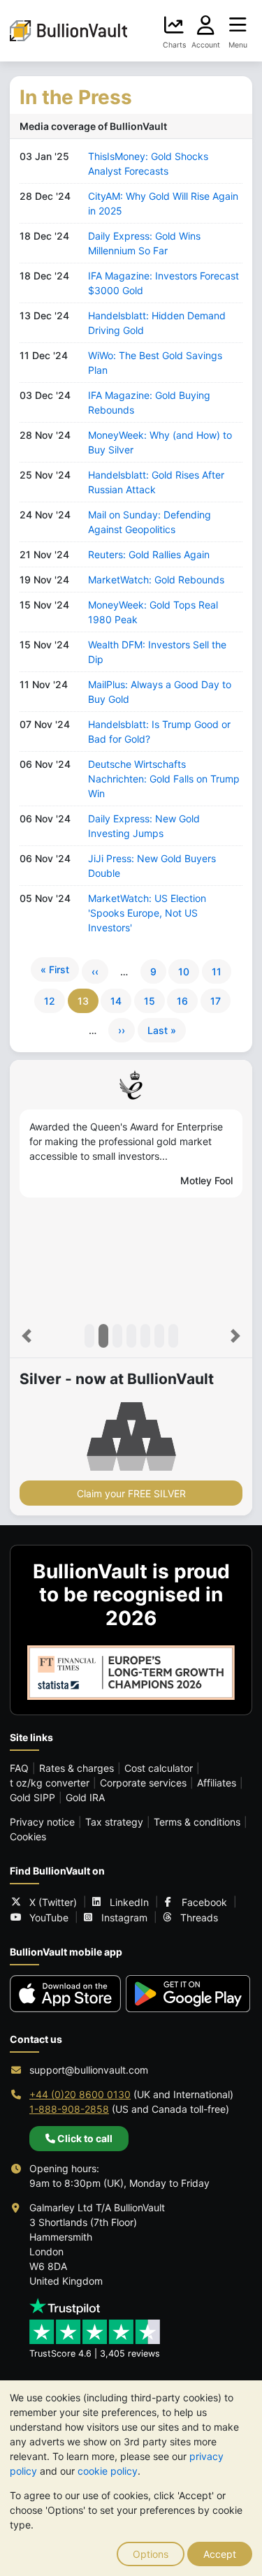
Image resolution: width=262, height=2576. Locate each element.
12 (50, 1001)
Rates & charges (77, 1768)
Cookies (28, 1836)
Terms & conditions (197, 1822)
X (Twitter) (53, 1902)
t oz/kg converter (50, 1783)
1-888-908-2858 (69, 2109)
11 (217, 972)
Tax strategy (114, 1822)
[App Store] (65, 1994)
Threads (199, 1918)
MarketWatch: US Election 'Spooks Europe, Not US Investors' (147, 913)
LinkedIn (129, 1902)
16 (182, 1001)
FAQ (19, 1768)
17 (216, 1001)
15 (150, 1001)
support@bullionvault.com (89, 2070)
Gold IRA (85, 1797)
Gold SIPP (32, 1797)
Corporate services (143, 1783)
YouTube (49, 1918)
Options (151, 2554)
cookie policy (108, 2471)
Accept (220, 2554)
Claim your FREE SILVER (131, 1493)
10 (184, 972)
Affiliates (217, 1783)
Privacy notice (42, 1822)
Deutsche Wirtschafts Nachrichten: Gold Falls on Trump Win (164, 779)
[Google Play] (188, 1994)
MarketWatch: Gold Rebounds (156, 580)
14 (116, 1001)
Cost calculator (159, 1768)
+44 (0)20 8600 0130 (80, 2094)
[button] (27, 1336)
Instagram (124, 1918)
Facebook (204, 1902)
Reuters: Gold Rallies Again (149, 554)
